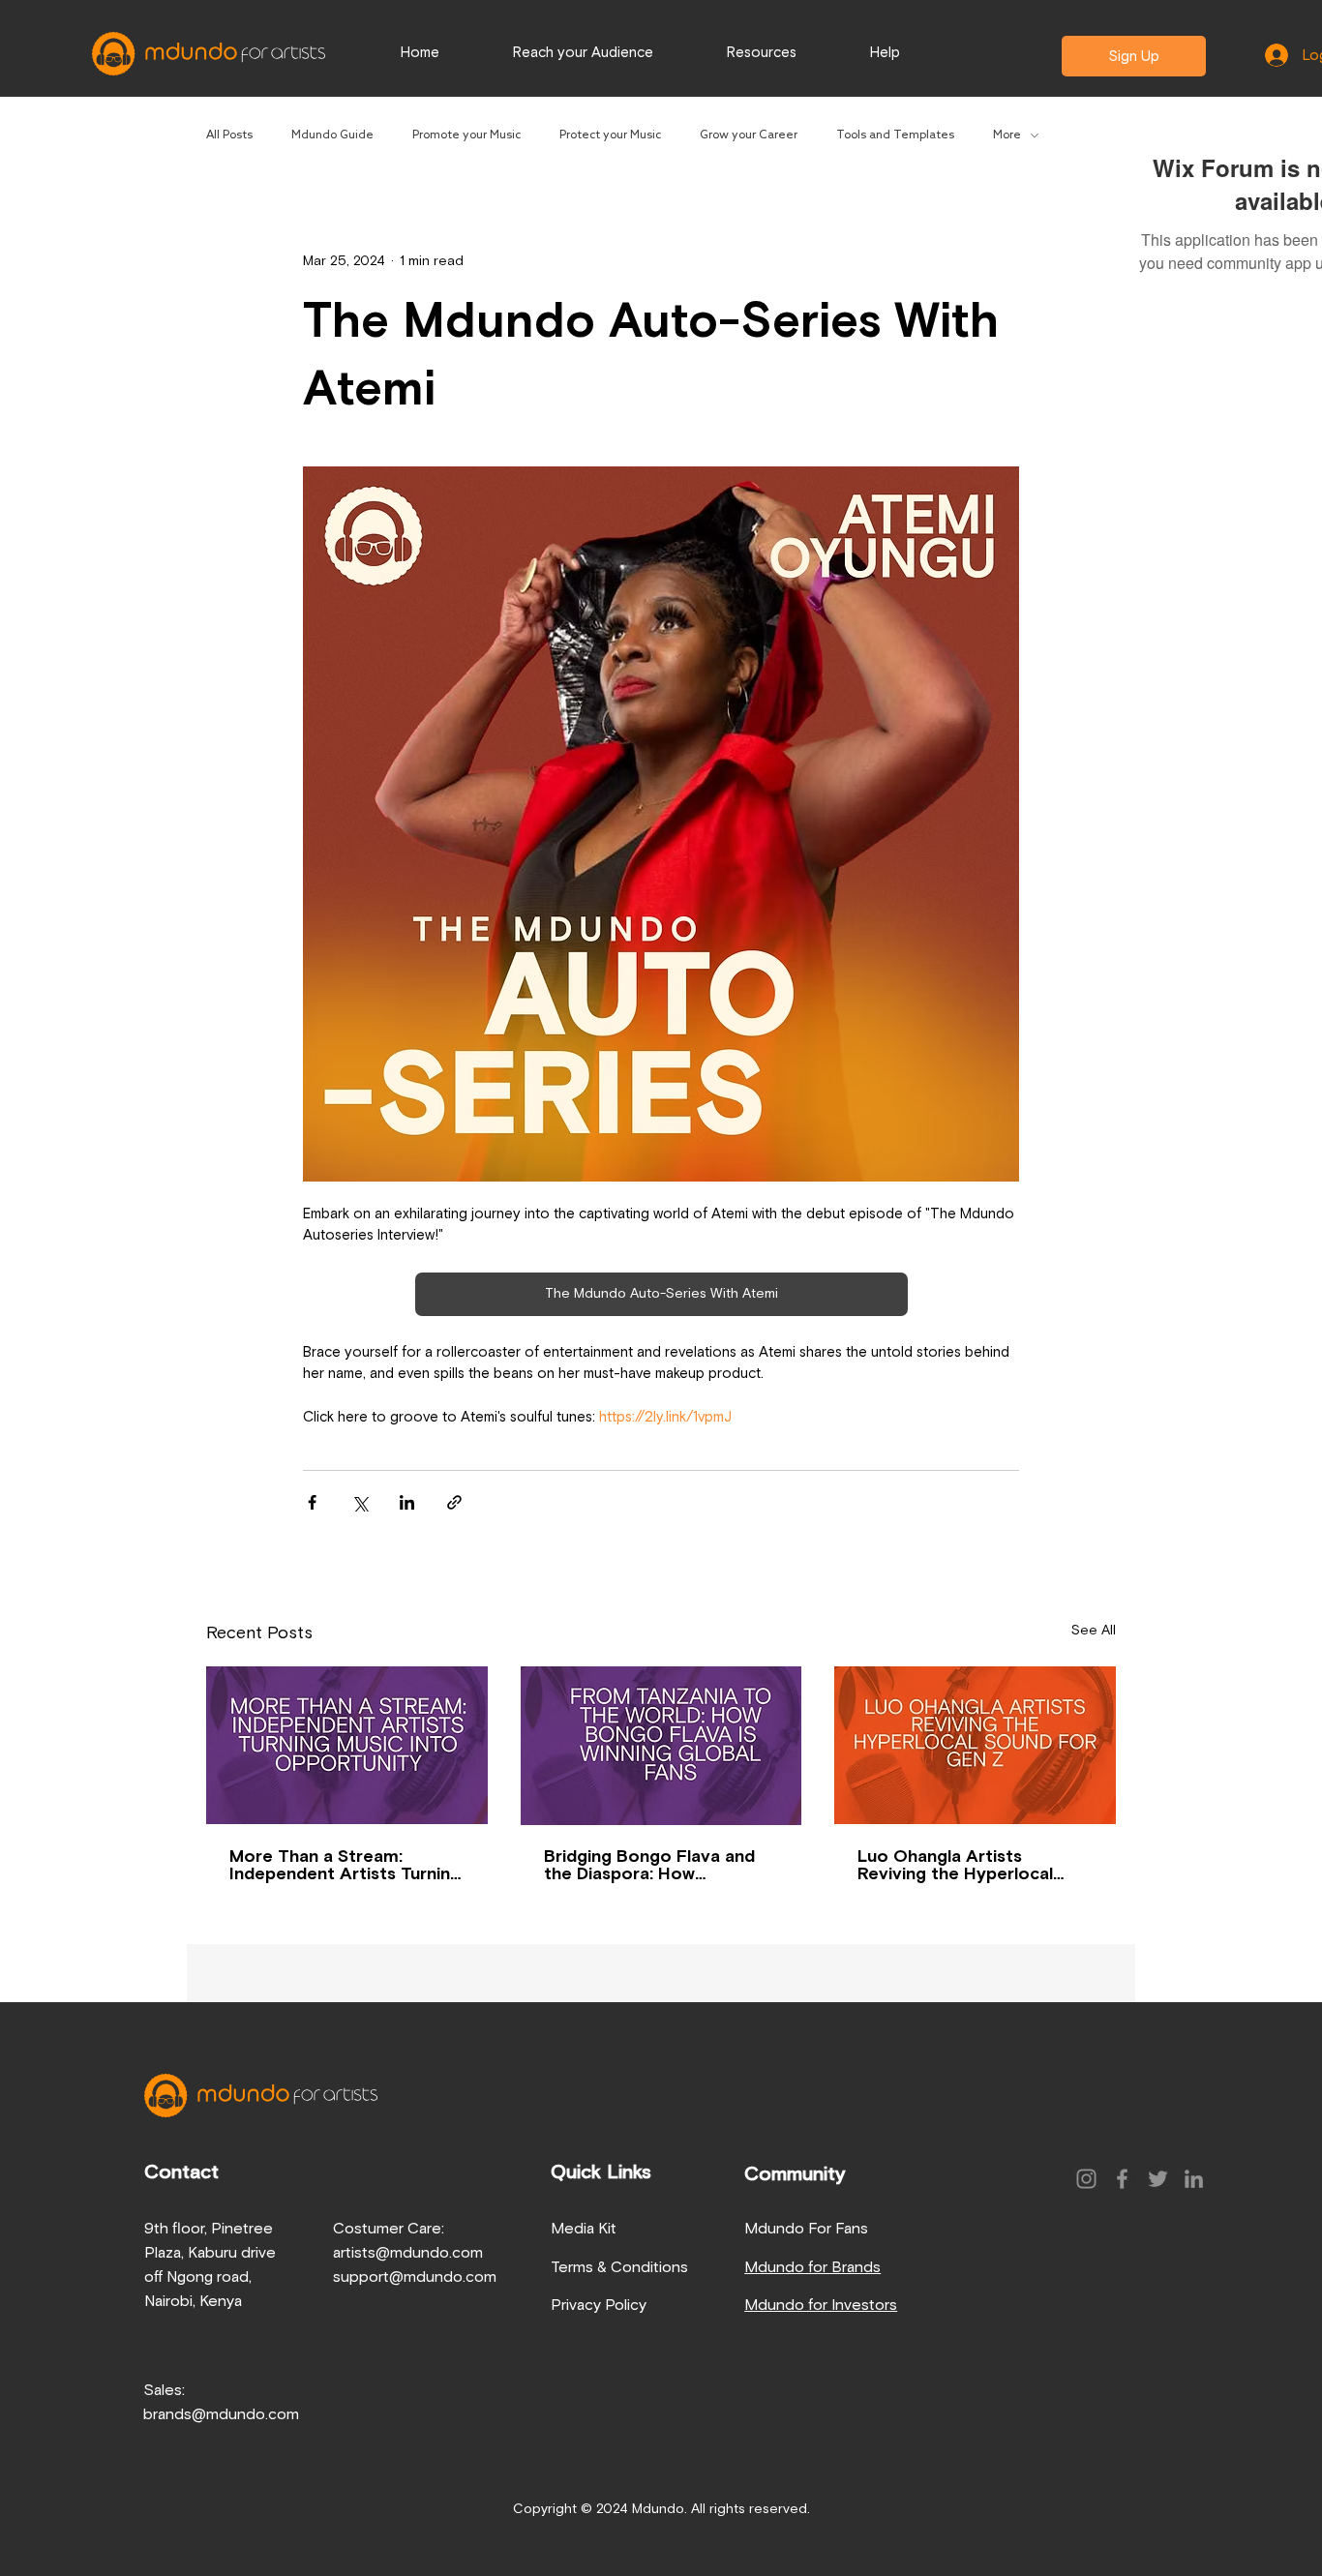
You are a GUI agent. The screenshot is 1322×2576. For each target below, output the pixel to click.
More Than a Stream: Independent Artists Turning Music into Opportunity (345, 1866)
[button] (885, 53)
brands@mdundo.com (221, 2414)
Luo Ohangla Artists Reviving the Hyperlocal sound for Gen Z (955, 1866)
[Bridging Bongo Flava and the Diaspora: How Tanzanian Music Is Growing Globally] (661, 1746)
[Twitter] (1158, 2179)
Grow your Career (749, 135)
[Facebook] (1122, 2179)
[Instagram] (1086, 2179)
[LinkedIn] (1194, 2179)
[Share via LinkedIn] (407, 1502)
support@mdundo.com (415, 2277)
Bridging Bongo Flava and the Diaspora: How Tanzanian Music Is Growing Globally (656, 1866)
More (1007, 135)
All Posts (229, 135)
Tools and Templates (895, 135)
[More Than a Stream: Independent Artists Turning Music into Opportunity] (347, 1745)
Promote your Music (466, 135)
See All (1094, 1631)
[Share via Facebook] (312, 1502)
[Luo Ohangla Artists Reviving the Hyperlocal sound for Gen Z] (975, 1745)
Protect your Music (610, 135)
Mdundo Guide (332, 135)
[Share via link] (454, 1502)
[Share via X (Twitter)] (360, 1502)
